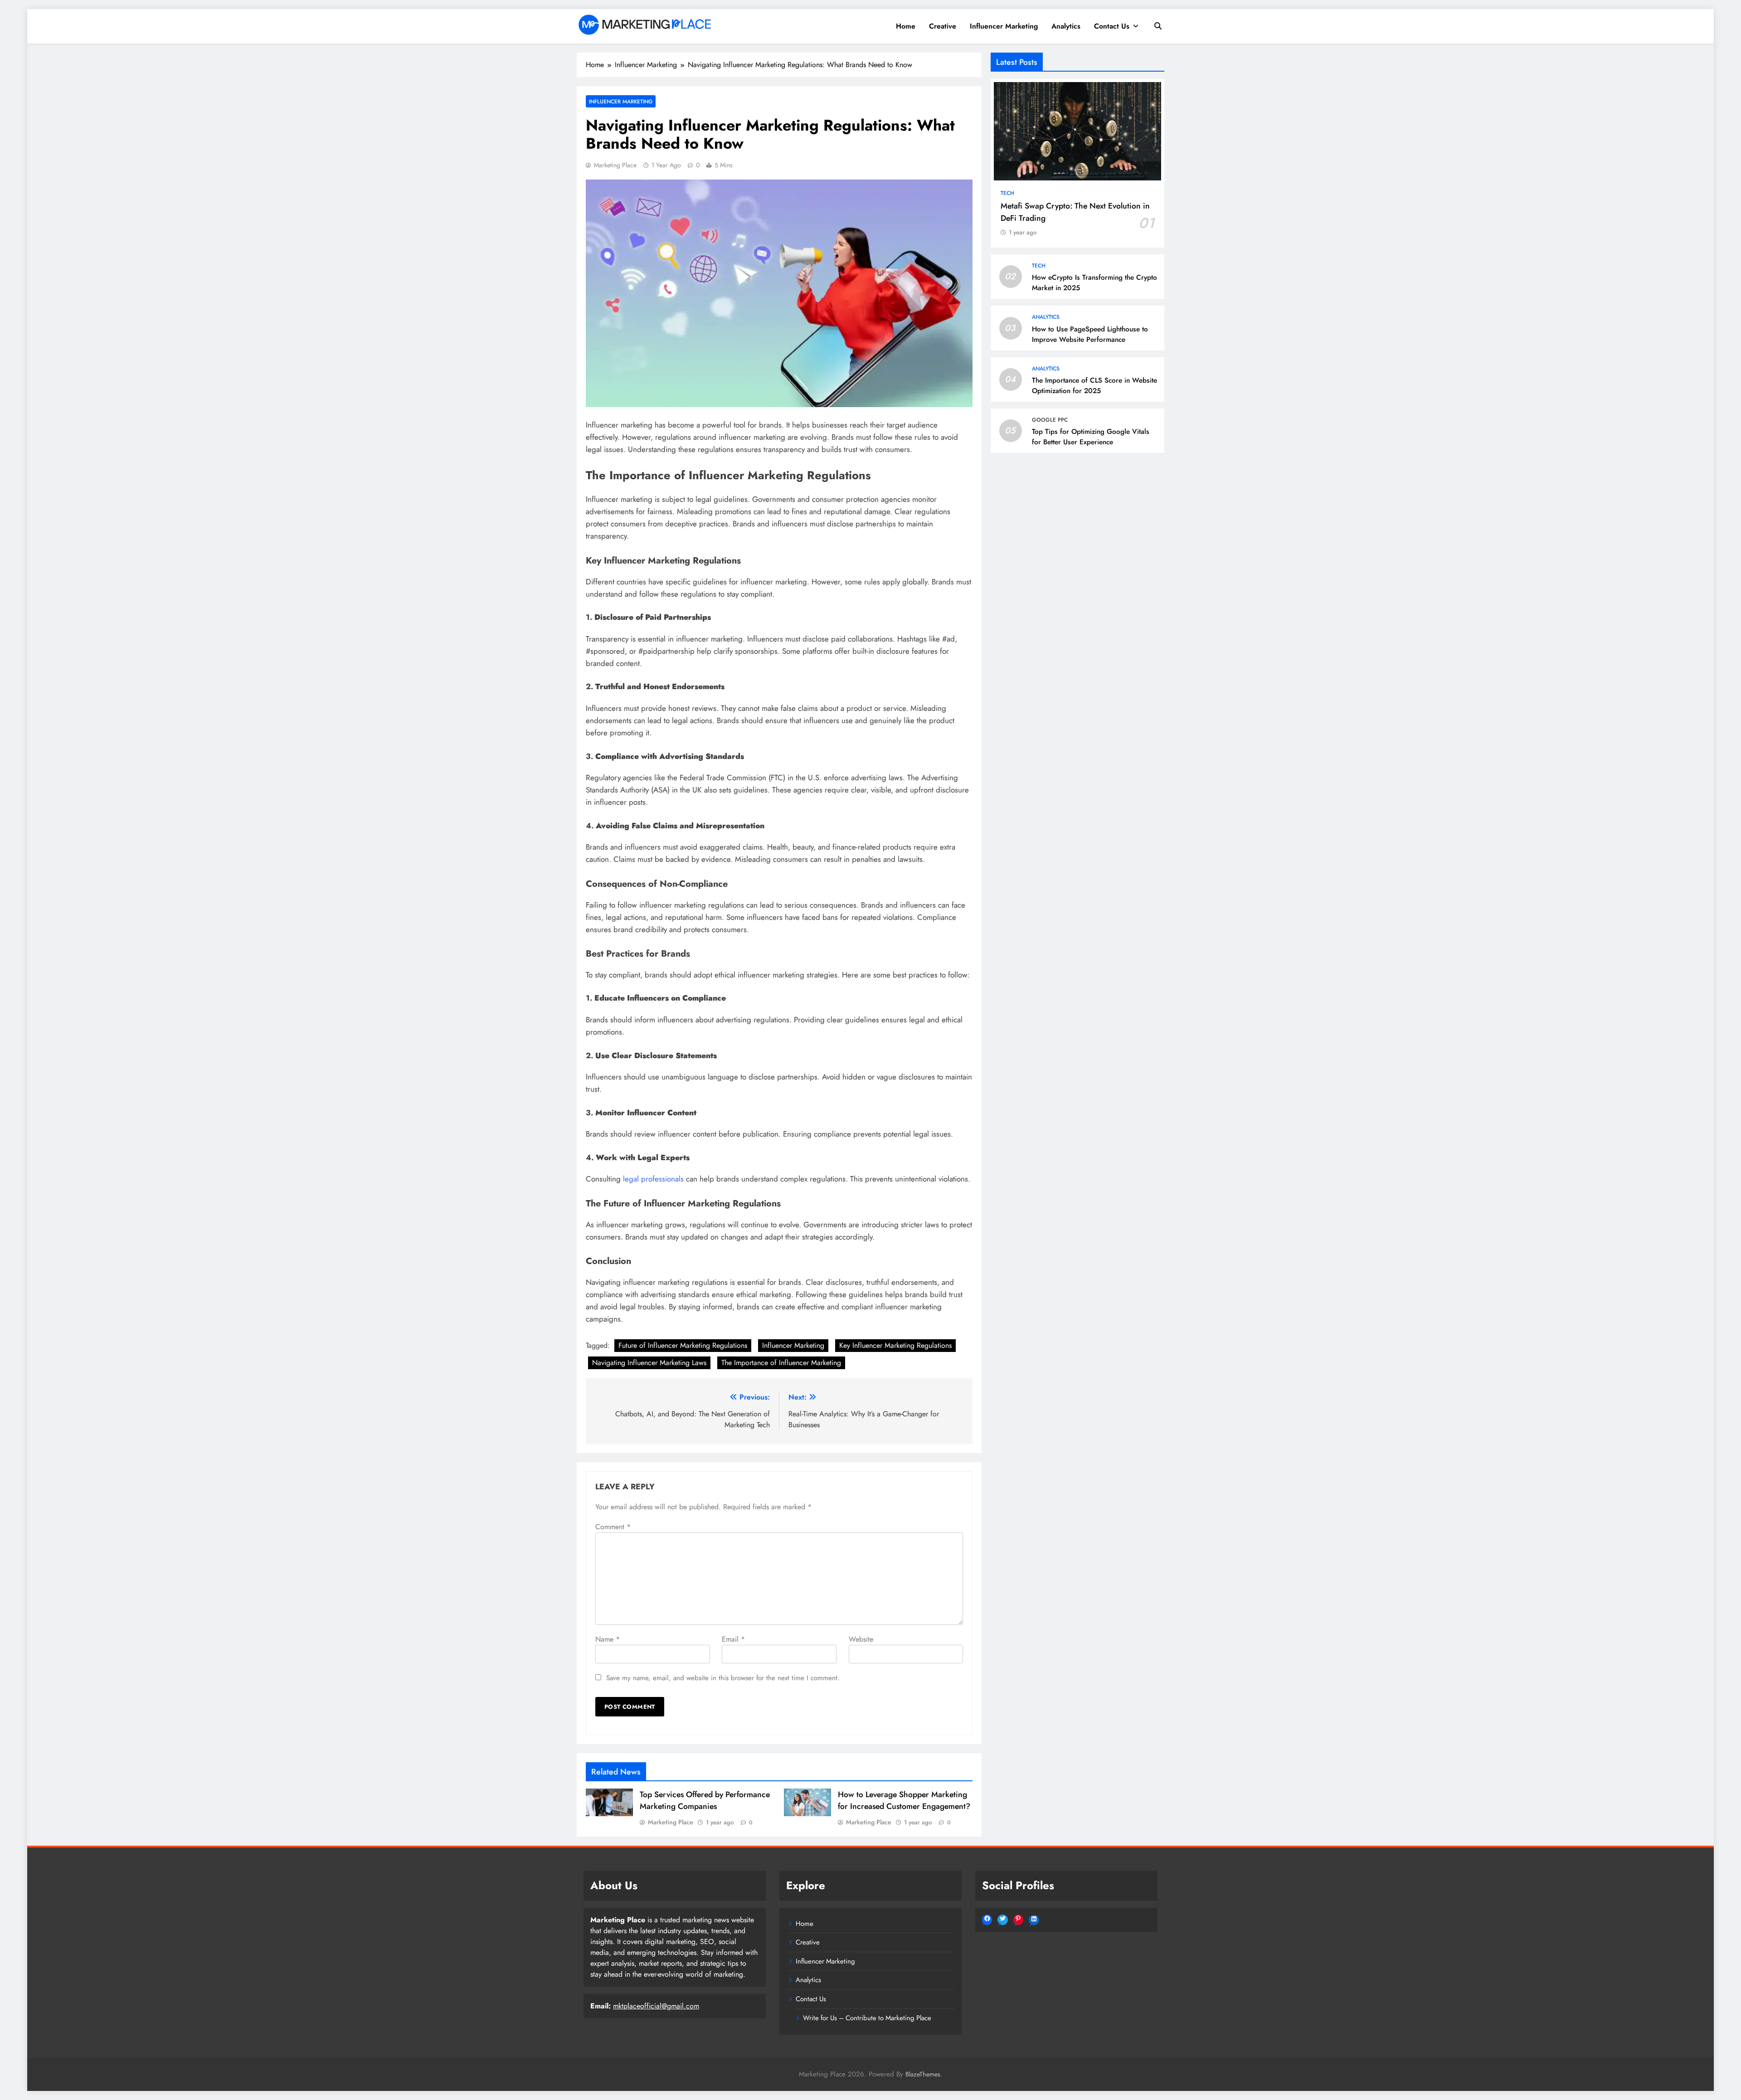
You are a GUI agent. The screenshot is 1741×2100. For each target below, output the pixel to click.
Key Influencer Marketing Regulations (895, 1345)
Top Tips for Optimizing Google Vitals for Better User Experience (1091, 437)
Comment (613, 1527)
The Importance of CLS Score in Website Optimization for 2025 (1094, 386)
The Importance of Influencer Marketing (781, 1363)
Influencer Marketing (1004, 26)
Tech (1007, 193)
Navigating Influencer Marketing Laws (649, 1363)
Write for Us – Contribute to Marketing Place (867, 2018)
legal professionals (653, 1179)
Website (861, 1639)
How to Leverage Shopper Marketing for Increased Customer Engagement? (904, 1800)
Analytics (1066, 26)
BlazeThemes (923, 2074)
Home (906, 26)
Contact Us (1112, 26)
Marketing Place (615, 165)
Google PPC (1050, 420)
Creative (943, 26)
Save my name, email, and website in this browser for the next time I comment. (723, 1678)
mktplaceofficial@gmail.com (656, 2006)
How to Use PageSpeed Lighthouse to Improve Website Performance (1090, 334)
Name (608, 1639)
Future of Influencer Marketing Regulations (683, 1345)
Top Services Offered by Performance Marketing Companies (705, 1800)
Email (733, 1639)
